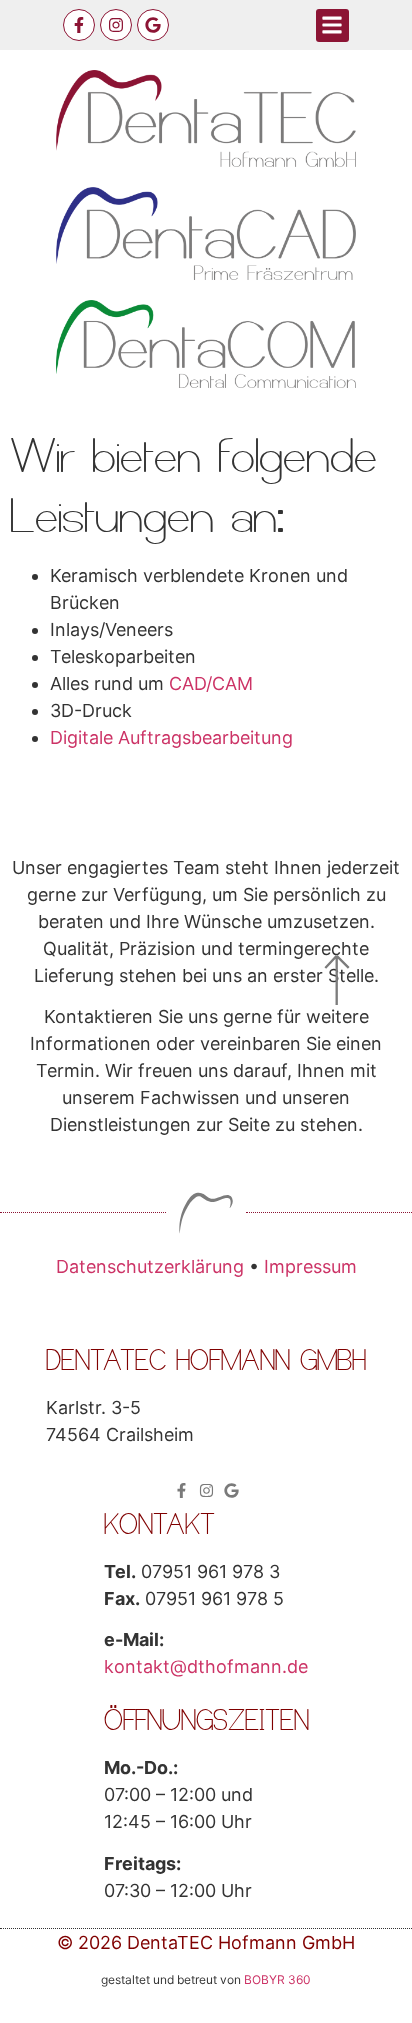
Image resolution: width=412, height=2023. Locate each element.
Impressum (310, 1266)
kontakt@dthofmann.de (206, 1666)
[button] (332, 25)
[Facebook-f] (79, 25)
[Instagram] (116, 25)
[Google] (153, 25)
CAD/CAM (211, 683)
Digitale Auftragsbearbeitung (171, 737)
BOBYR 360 (277, 1979)
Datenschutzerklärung (150, 1266)
